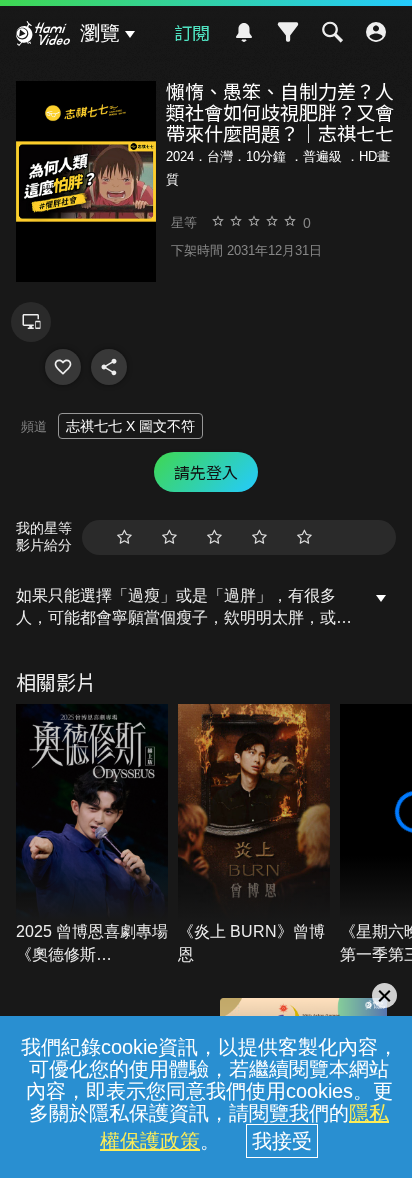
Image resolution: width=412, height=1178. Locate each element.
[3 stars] (214, 537)
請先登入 (206, 472)
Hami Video (43, 36)
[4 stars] (259, 537)
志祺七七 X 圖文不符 (130, 426)
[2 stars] (169, 537)
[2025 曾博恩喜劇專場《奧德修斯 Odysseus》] (92, 835)
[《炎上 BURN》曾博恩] (254, 835)
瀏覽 (100, 33)
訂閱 (192, 32)
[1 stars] (124, 537)
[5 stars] (304, 537)
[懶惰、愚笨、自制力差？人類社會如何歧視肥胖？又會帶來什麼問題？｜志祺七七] (63, 367)
